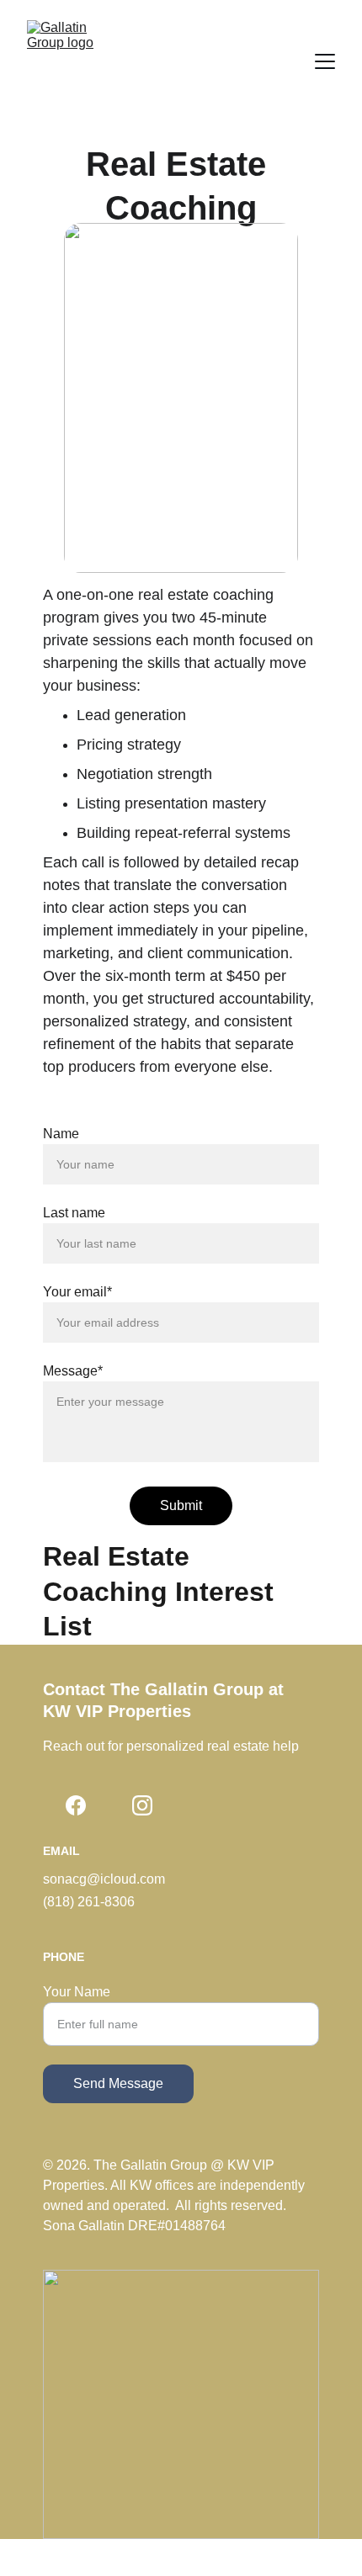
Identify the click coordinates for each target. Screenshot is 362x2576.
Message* (73, 1371)
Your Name (77, 1992)
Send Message (118, 2083)
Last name (74, 1213)
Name (61, 1134)
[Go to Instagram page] (142, 1805)
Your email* (77, 1292)
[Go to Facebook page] (76, 1805)
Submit (181, 1505)
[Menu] (325, 61)
